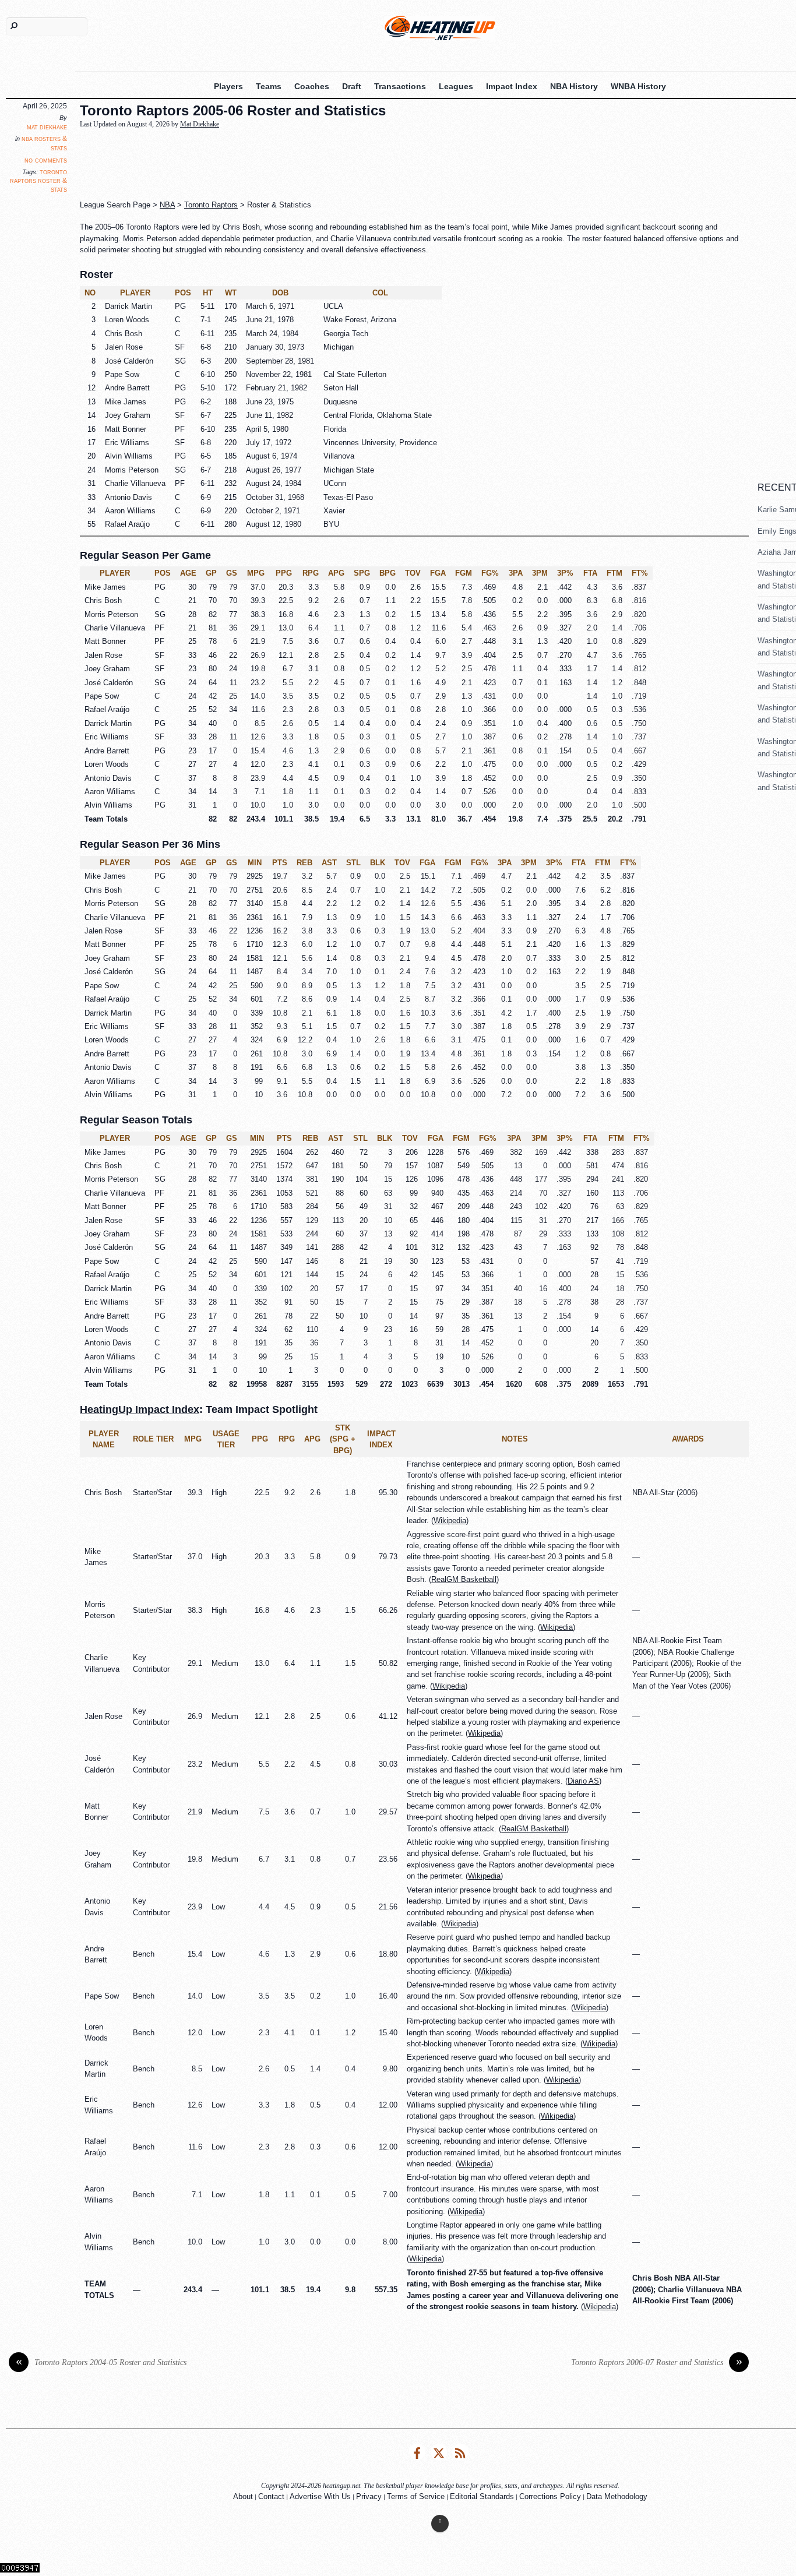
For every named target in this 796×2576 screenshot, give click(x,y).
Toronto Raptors (211, 205)
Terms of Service (416, 2496)
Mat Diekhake (47, 127)
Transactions (400, 86)
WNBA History (638, 86)
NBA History (574, 86)
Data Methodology (617, 2496)
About (243, 2496)
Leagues (456, 86)
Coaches (312, 86)
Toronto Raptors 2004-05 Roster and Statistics (101, 2362)
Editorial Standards (482, 2496)
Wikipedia (450, 1520)
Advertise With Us (320, 2496)
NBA (167, 205)
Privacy (369, 2496)
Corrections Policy (550, 2496)
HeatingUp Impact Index (140, 1409)
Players (228, 86)
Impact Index (512, 86)
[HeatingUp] (440, 28)
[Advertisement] (362, 165)
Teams (269, 86)
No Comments (46, 160)
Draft (352, 86)
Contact (271, 2496)
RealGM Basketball (464, 1579)
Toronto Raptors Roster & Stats (38, 181)
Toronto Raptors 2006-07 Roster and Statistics (657, 2362)
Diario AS (583, 1781)
